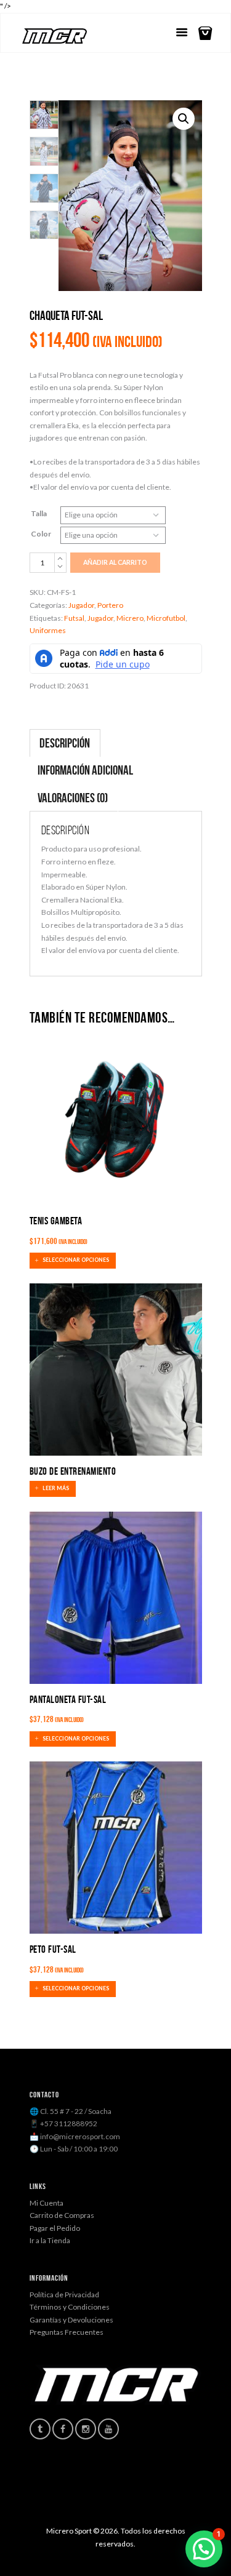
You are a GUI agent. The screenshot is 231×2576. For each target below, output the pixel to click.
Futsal (74, 618)
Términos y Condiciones (70, 2307)
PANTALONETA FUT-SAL (68, 1699)
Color (41, 534)
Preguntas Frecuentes (67, 2332)
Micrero (130, 618)
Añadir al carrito (115, 562)
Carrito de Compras (62, 2215)
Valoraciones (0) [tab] (73, 798)
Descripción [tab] (65, 743)
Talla (39, 513)
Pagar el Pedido (55, 2228)
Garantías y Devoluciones (71, 2320)
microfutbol (166, 618)
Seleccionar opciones (76, 1261)
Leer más (56, 1488)
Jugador (81, 605)
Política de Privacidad (64, 2295)
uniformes (48, 630)
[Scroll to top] (125, 2536)
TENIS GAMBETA (56, 1221)
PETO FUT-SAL (53, 1949)
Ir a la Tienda (50, 2240)
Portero (110, 605)
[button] (184, 119)
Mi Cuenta (47, 2203)
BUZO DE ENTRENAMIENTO (73, 1471)
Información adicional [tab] (85, 770)
